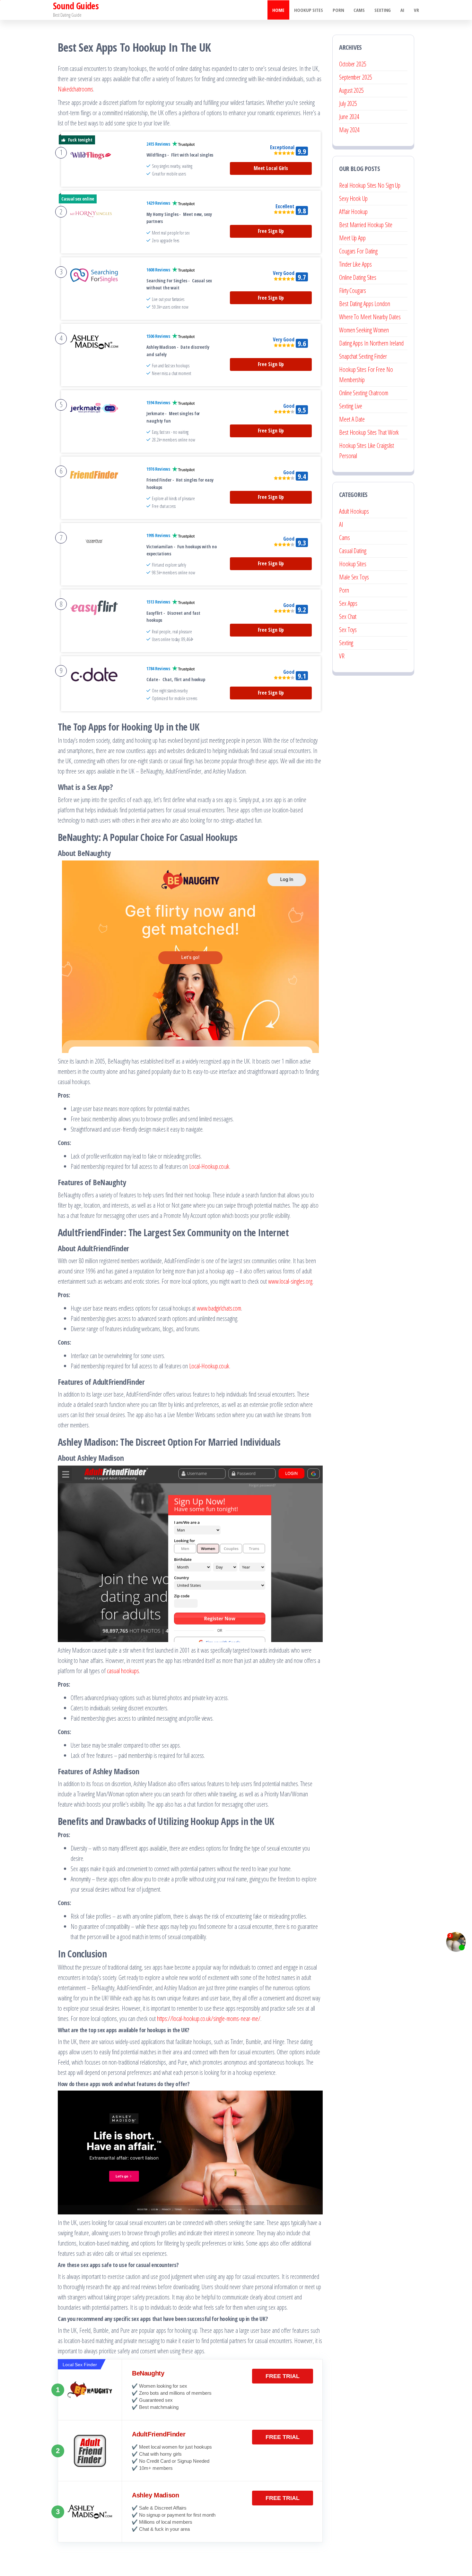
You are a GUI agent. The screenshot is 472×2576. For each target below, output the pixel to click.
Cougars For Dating (358, 251)
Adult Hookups (354, 511)
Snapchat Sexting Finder (363, 356)
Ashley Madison (155, 2495)
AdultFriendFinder (159, 2434)
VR (416, 10)
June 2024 (349, 117)
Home (278, 10)
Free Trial (283, 2376)
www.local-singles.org (290, 1281)
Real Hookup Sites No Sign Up (370, 185)
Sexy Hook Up (353, 198)
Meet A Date (352, 419)
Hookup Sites (309, 10)
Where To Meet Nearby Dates (370, 317)
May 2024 (349, 130)
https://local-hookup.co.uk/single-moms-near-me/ (209, 2019)
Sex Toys (348, 630)
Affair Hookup (353, 212)
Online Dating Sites (358, 277)
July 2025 (348, 103)
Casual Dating (353, 551)
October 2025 (353, 64)
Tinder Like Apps (355, 264)
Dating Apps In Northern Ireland (371, 343)
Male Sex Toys (354, 577)
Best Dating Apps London (365, 304)
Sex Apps (348, 603)
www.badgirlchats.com (219, 1308)
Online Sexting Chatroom (364, 393)
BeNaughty (148, 2373)
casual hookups (123, 1671)
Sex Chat (348, 616)
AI (402, 10)
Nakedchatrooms (75, 89)
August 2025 (351, 90)
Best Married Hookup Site (366, 225)
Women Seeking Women (364, 330)
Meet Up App (352, 238)
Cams (359, 10)
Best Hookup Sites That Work (369, 432)
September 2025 (356, 77)
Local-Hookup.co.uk (209, 1166)
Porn (338, 10)
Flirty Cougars (353, 291)
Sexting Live (351, 406)
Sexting (383, 10)
